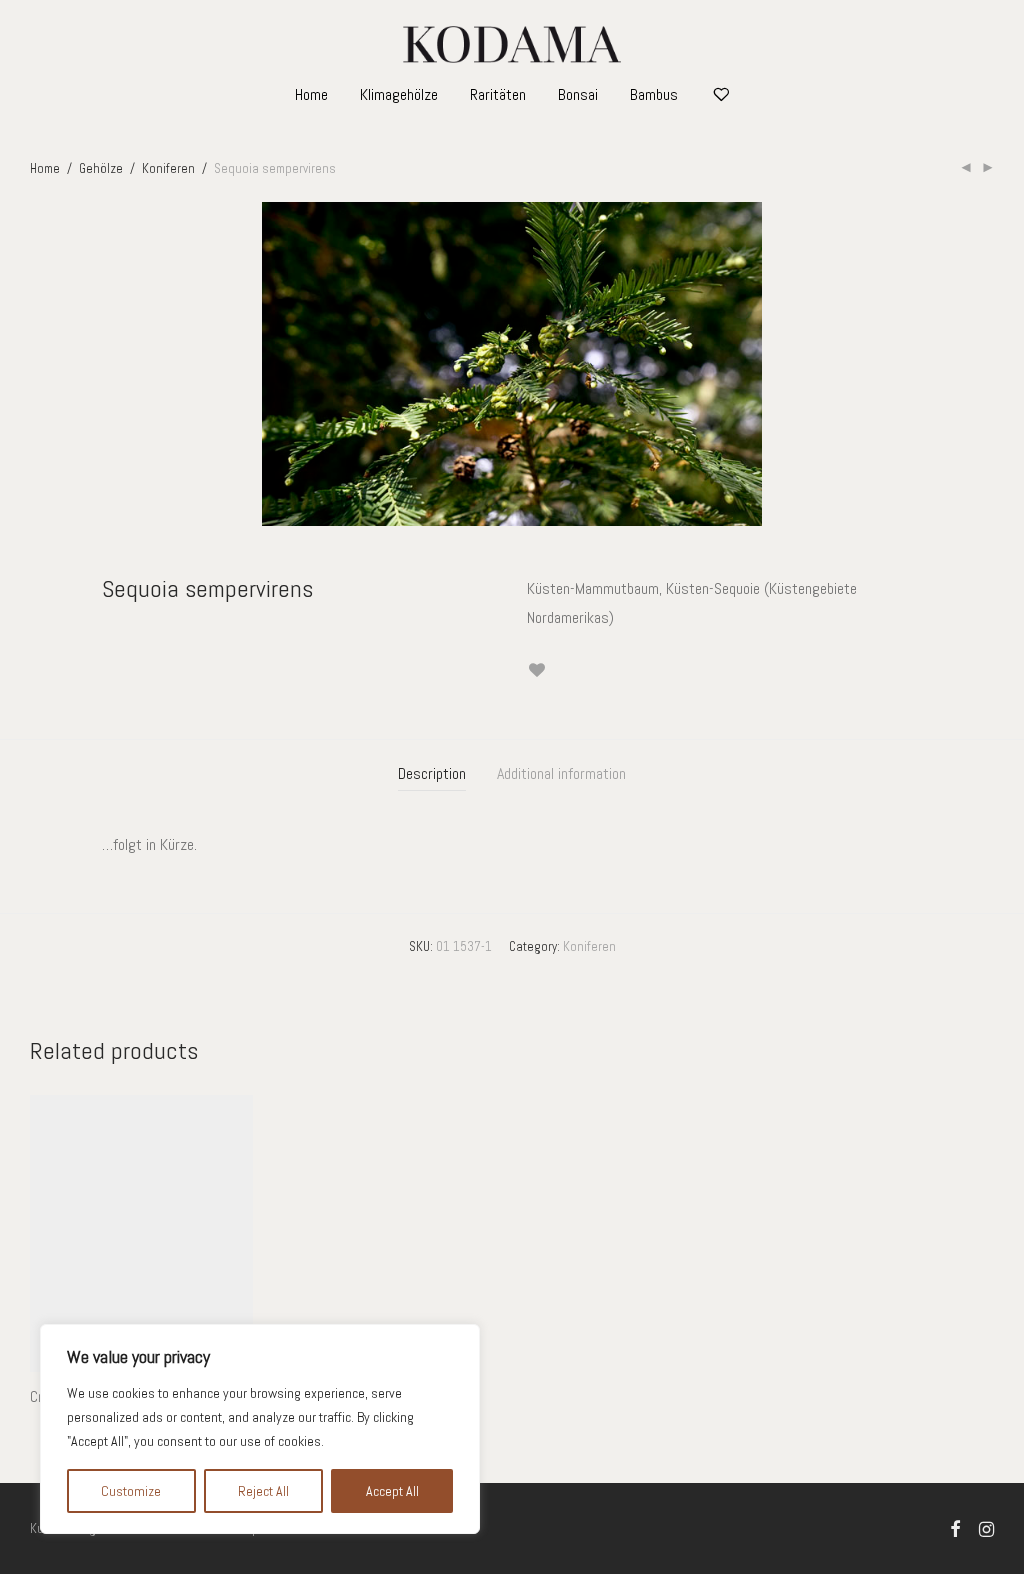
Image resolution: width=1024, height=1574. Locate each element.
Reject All (263, 1491)
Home (311, 94)
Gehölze (101, 168)
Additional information (561, 773)
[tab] (432, 774)
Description (432, 773)
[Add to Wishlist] (536, 670)
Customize (131, 1491)
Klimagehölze (399, 94)
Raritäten (498, 94)
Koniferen (168, 168)
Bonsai (578, 94)
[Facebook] (955, 1527)
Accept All (392, 1491)
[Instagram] (986, 1527)
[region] (260, 1429)
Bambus (654, 94)
